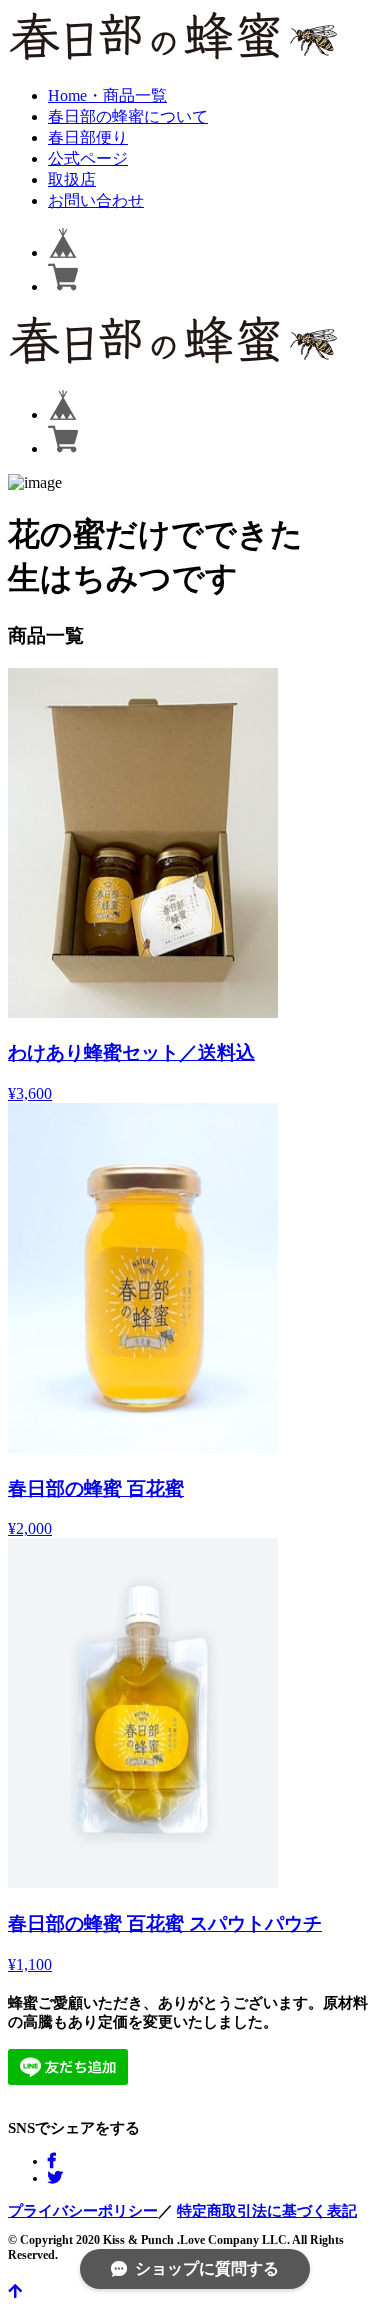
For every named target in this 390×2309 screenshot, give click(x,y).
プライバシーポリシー (83, 2211)
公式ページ (88, 158)
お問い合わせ (96, 200)
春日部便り (88, 137)
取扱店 (72, 179)
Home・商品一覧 (107, 95)
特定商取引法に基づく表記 (267, 2211)
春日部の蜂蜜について (128, 116)
